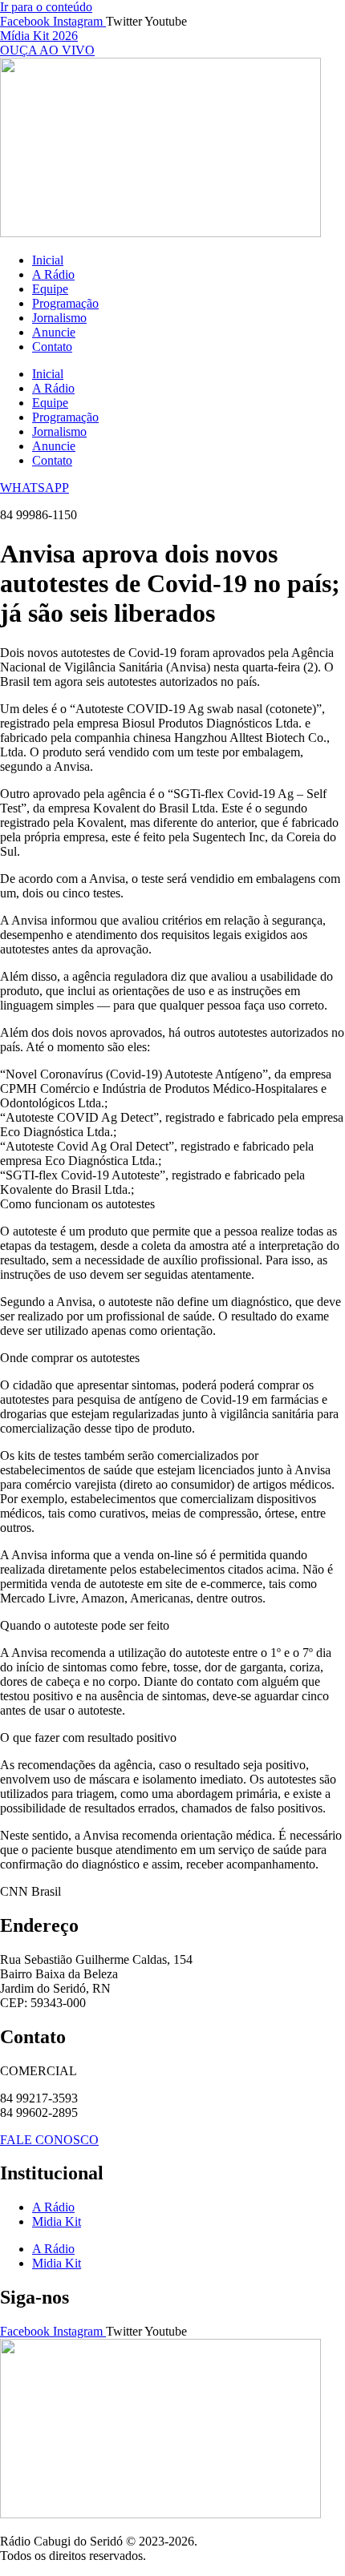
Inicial (48, 260)
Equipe (50, 289)
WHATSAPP (34, 488)
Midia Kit (57, 2221)
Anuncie (54, 332)
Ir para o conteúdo (46, 7)
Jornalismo (59, 318)
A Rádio (53, 274)
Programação (65, 303)
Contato (52, 347)
